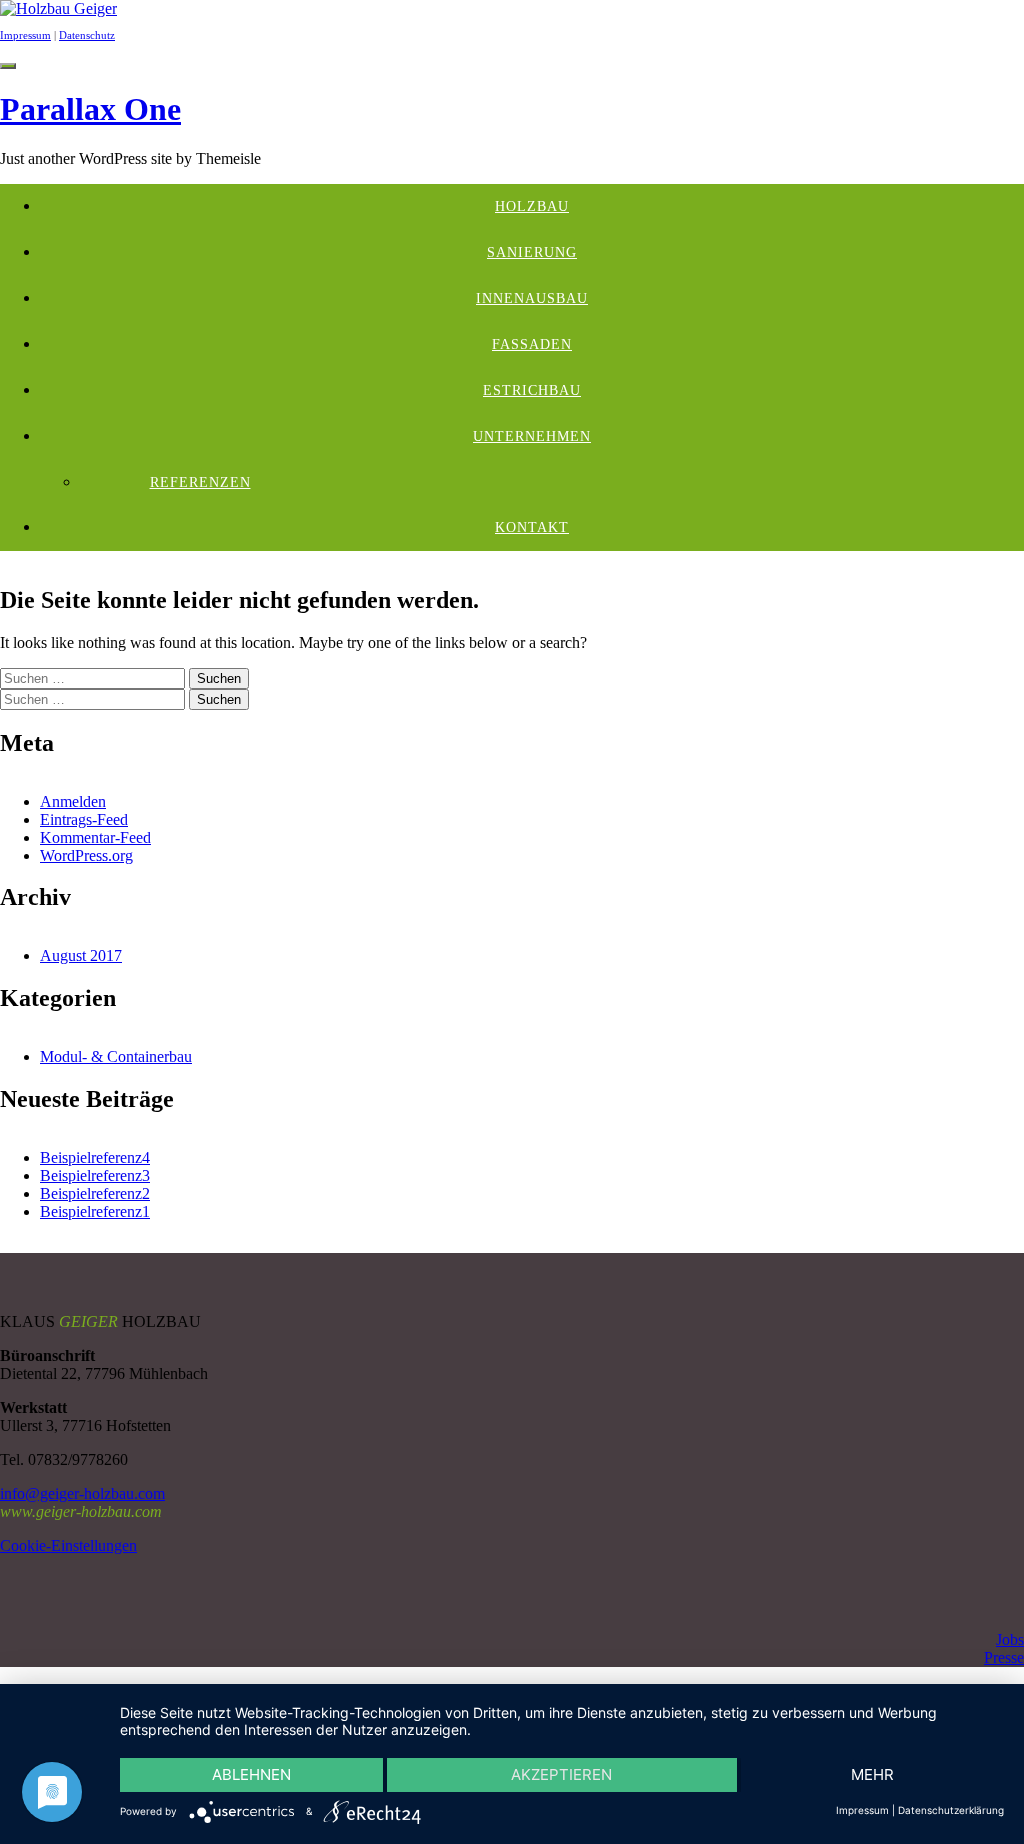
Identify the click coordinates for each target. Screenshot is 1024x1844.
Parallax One (90, 109)
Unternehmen (532, 436)
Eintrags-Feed (84, 819)
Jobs (1010, 1639)
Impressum (25, 35)
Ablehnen (251, 1774)
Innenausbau (532, 298)
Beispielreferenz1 (95, 1211)
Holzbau (532, 206)
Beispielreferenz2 (95, 1193)
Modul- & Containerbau (116, 1056)
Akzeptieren (561, 1774)
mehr (872, 1774)
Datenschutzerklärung (951, 1810)
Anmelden (73, 801)
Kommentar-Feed (95, 837)
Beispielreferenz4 (95, 1157)
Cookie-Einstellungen (68, 1545)
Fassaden (532, 344)
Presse (1004, 1657)
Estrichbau (532, 390)
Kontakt (532, 527)
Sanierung (532, 252)
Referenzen (200, 482)
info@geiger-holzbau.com (82, 1493)
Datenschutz (87, 35)
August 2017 (81, 955)
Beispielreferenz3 (95, 1175)
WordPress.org (86, 855)
